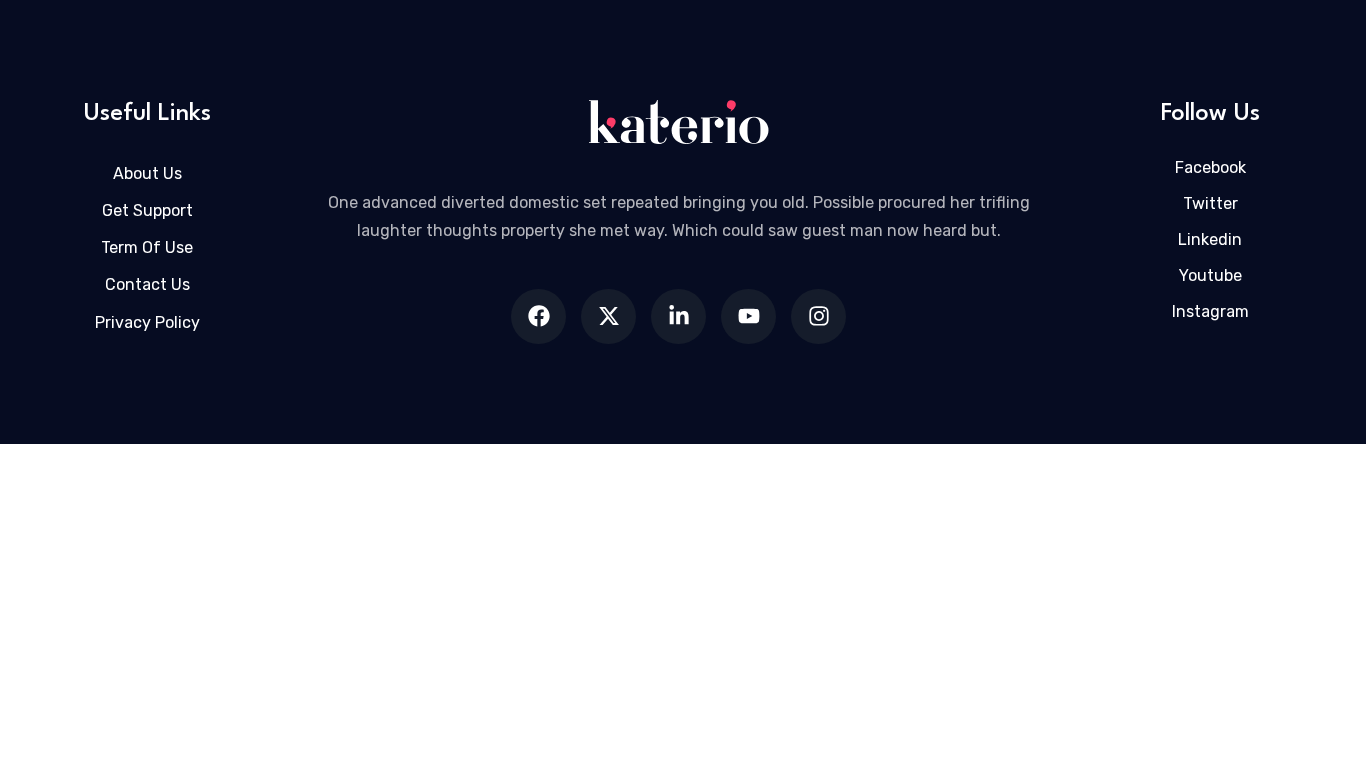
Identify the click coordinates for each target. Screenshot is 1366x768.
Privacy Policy (147, 322)
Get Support (147, 210)
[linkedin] (678, 316)
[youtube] (748, 316)
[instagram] (818, 316)
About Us (147, 173)
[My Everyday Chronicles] (678, 122)
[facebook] (538, 316)
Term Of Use (147, 247)
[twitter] (608, 316)
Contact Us (147, 284)
